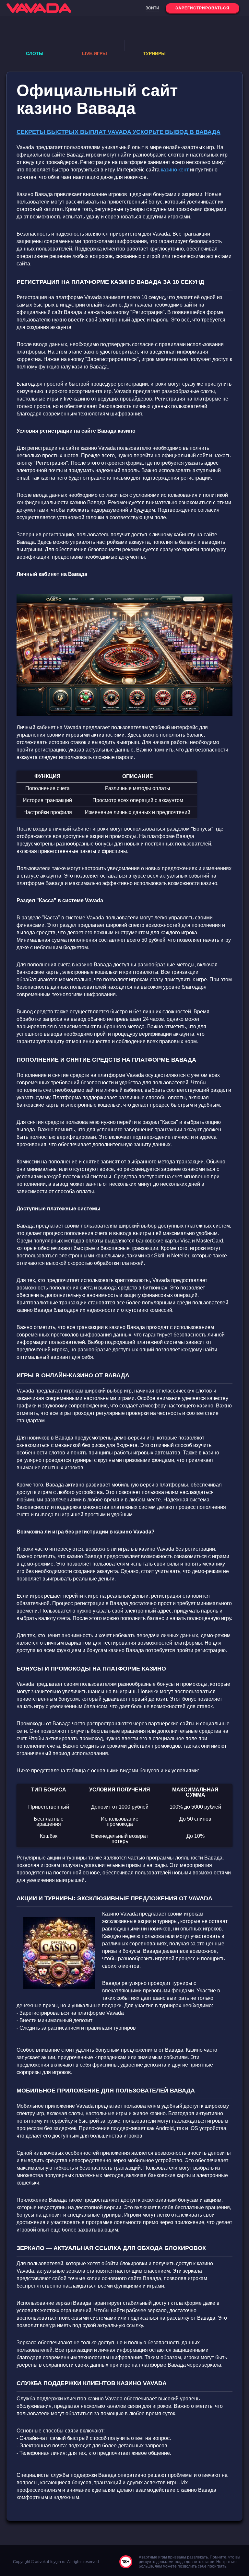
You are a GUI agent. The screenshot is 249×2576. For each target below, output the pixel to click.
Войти (152, 8)
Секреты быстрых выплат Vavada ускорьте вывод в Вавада (119, 132)
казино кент (175, 170)
